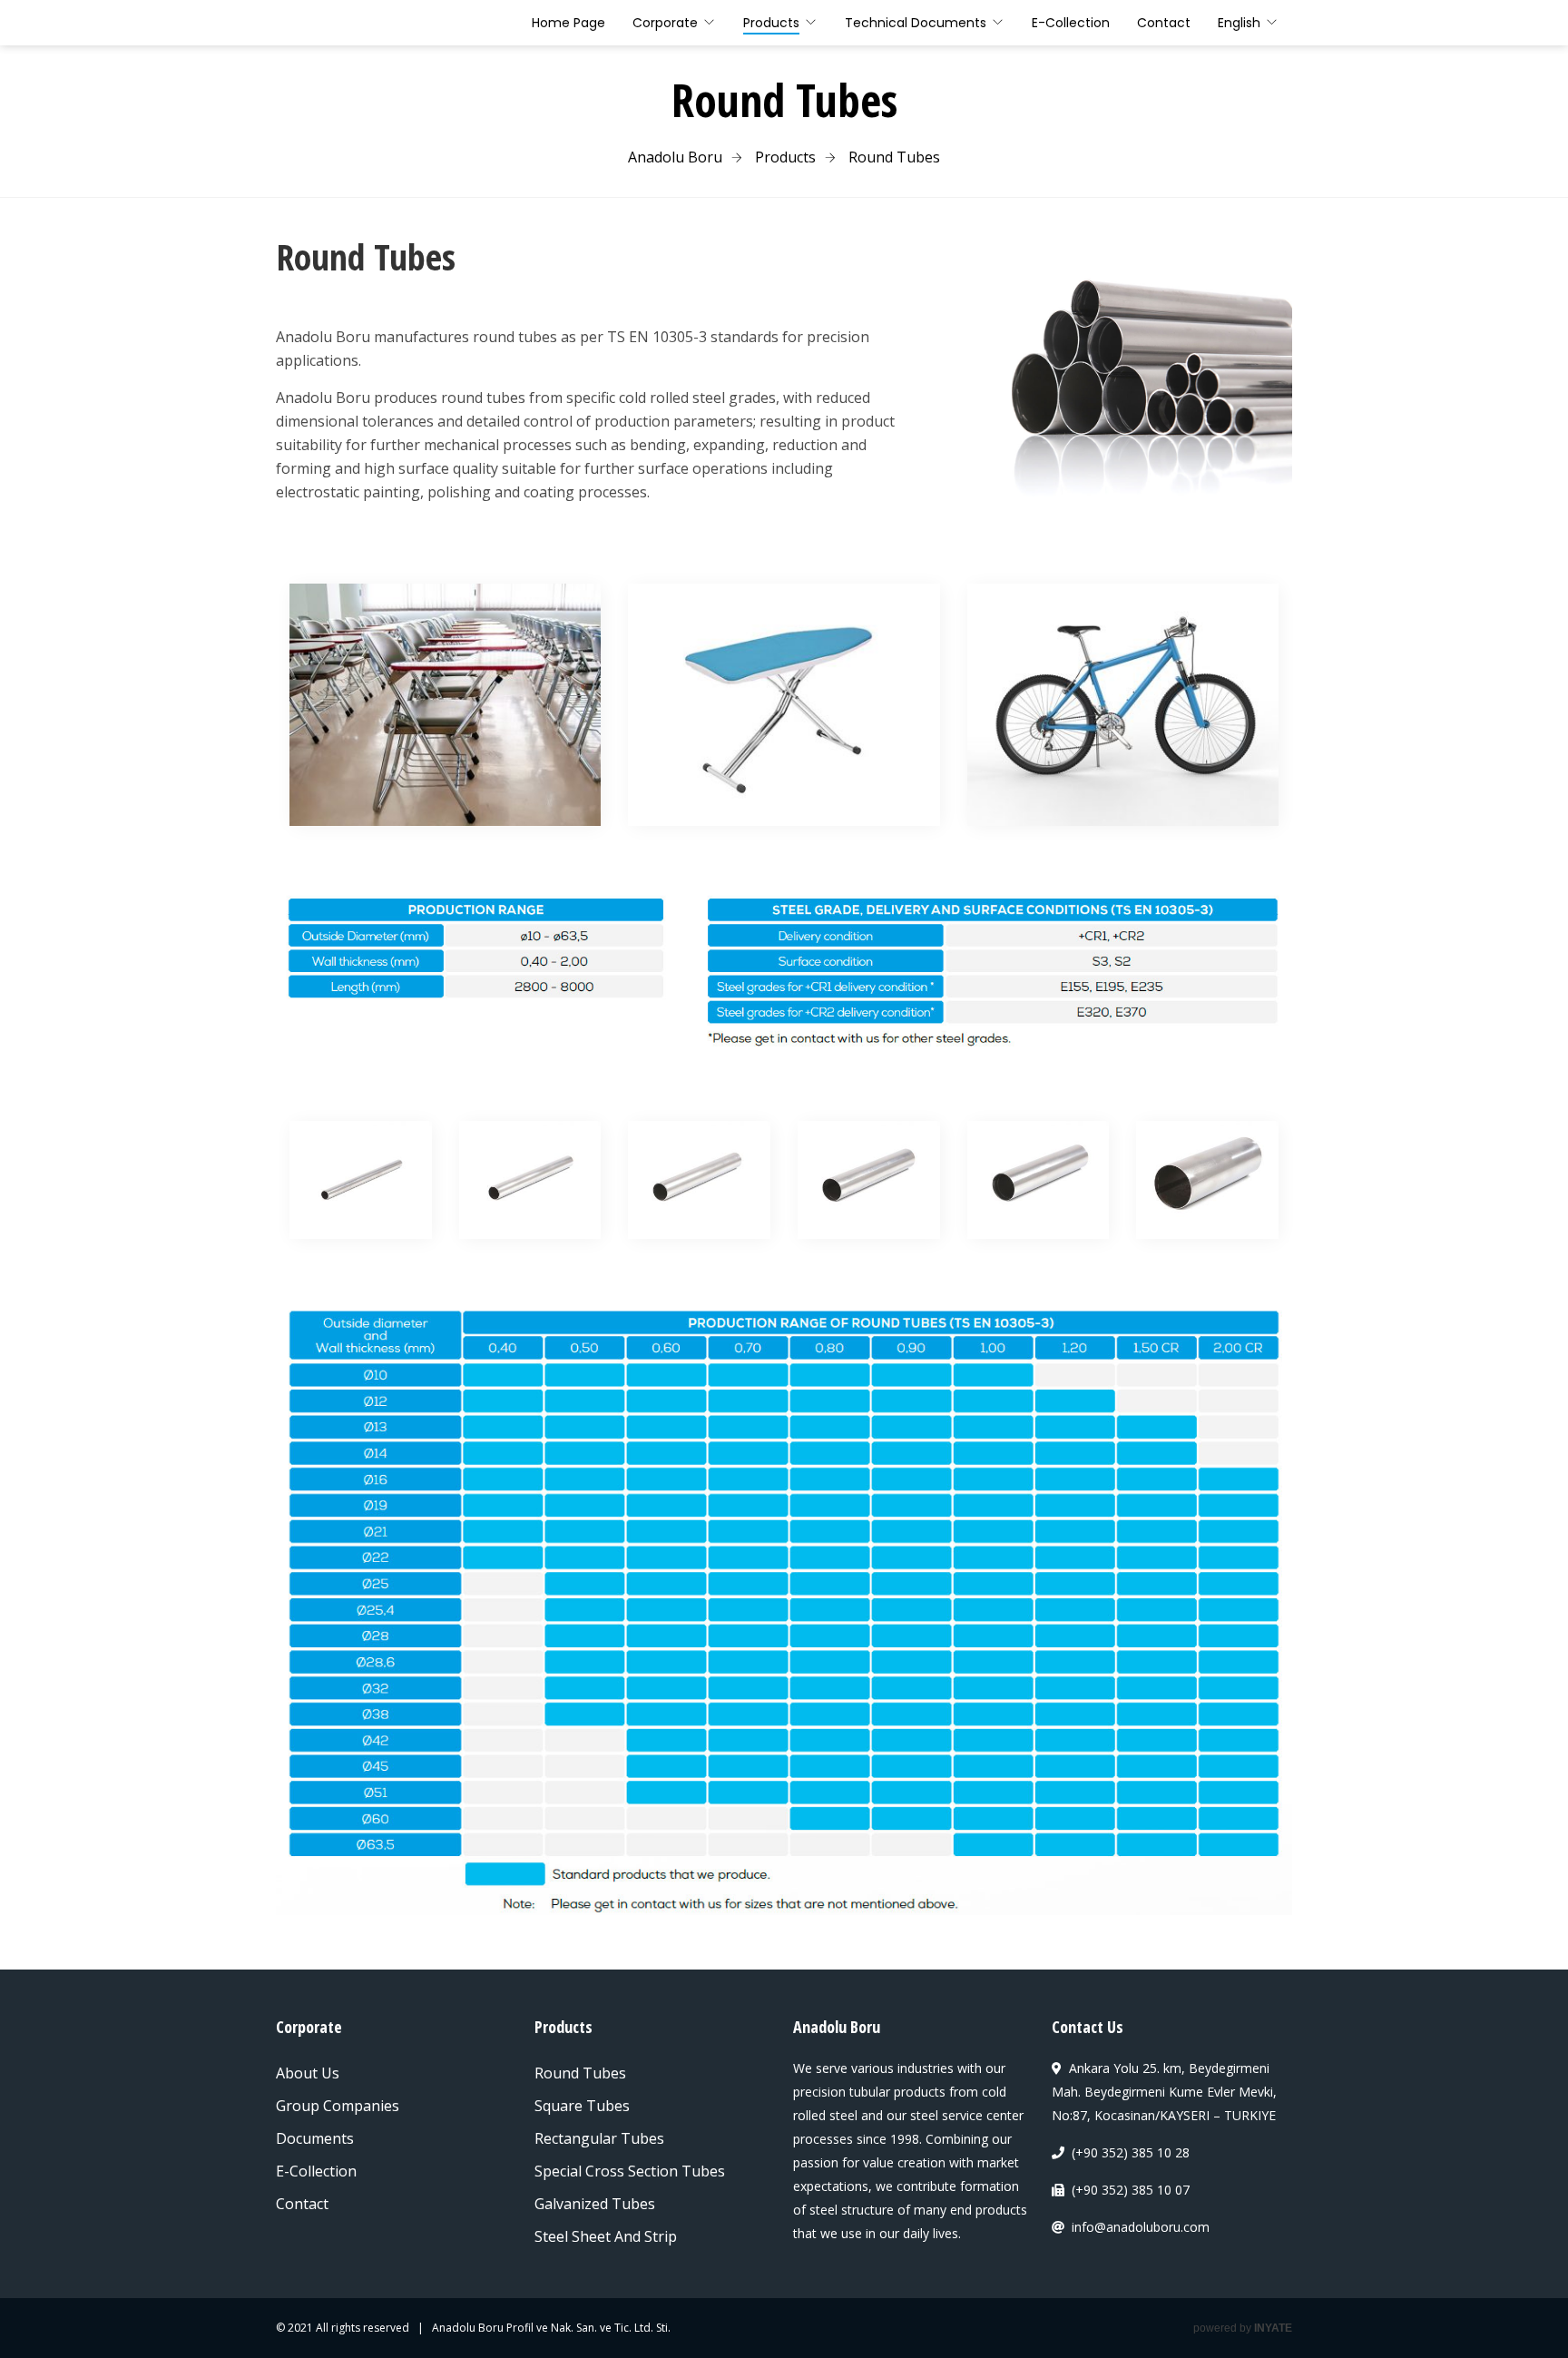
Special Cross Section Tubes (630, 2171)
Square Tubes (582, 2106)
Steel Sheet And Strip (606, 2236)
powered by (1243, 2328)
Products (771, 23)
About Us (308, 2073)
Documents (315, 2138)
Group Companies (338, 2106)
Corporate (665, 23)
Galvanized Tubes (595, 2204)
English (1239, 23)
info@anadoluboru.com (1141, 2227)
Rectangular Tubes (599, 2138)
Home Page (568, 23)
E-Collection (1071, 23)
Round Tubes (580, 2073)
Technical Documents (916, 23)
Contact (1164, 23)
